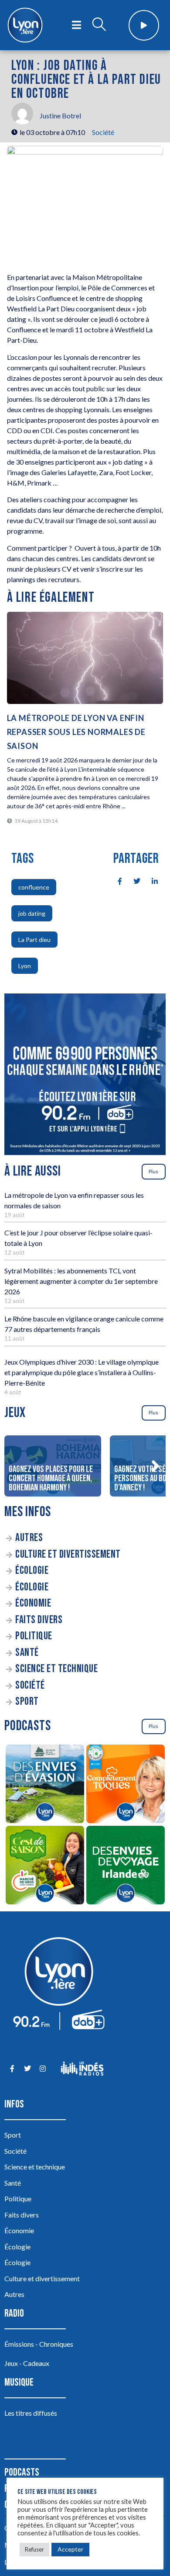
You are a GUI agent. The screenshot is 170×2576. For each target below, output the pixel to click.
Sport (27, 1702)
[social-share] (115, 881)
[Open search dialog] (99, 25)
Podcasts (22, 2472)
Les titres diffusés (31, 2413)
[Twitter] (27, 2069)
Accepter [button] (70, 2549)
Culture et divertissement (68, 1554)
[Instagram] (42, 2069)
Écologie (32, 1571)
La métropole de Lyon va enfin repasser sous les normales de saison (76, 732)
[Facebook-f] (12, 2069)
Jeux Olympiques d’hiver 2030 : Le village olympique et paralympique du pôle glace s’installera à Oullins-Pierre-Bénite (82, 1372)
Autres (29, 1538)
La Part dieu (34, 940)
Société (103, 132)
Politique (34, 1636)
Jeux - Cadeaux (27, 2363)
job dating (32, 913)
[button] (155, 1466)
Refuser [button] (34, 2549)
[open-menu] (76, 25)
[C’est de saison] (45, 1866)
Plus (153, 1171)
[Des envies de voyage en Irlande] (125, 1866)
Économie (33, 1603)
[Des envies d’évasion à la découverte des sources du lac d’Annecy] (45, 1785)
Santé (27, 1653)
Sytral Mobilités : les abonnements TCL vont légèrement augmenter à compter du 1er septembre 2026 (81, 1281)
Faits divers (39, 1620)
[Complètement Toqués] (125, 1785)
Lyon (25, 966)
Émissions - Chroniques (39, 2344)
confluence (34, 887)
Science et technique (56, 1669)
